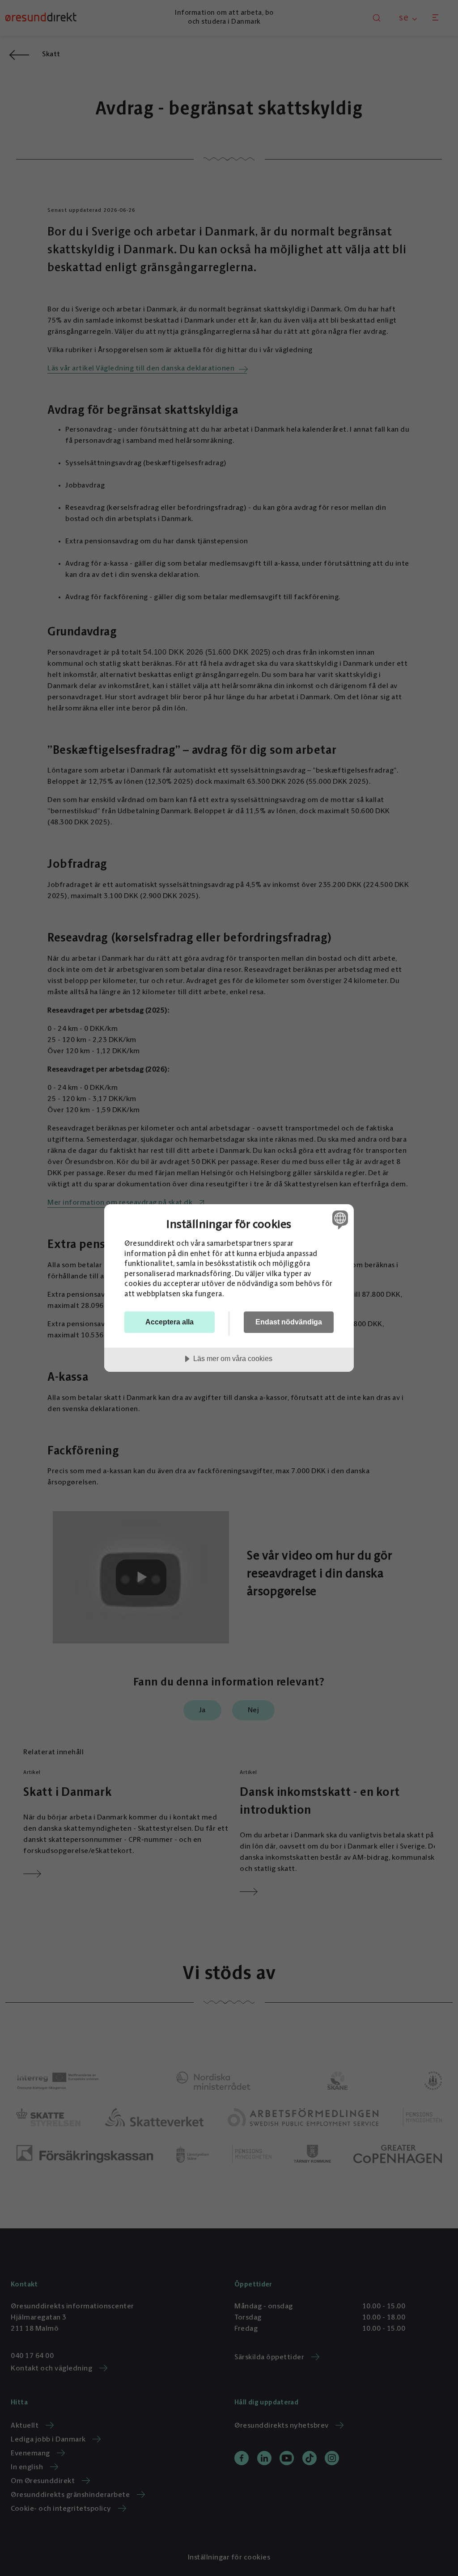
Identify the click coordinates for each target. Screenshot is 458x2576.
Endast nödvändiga (289, 1322)
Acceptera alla (170, 1322)
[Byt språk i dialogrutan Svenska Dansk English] (339, 1219)
